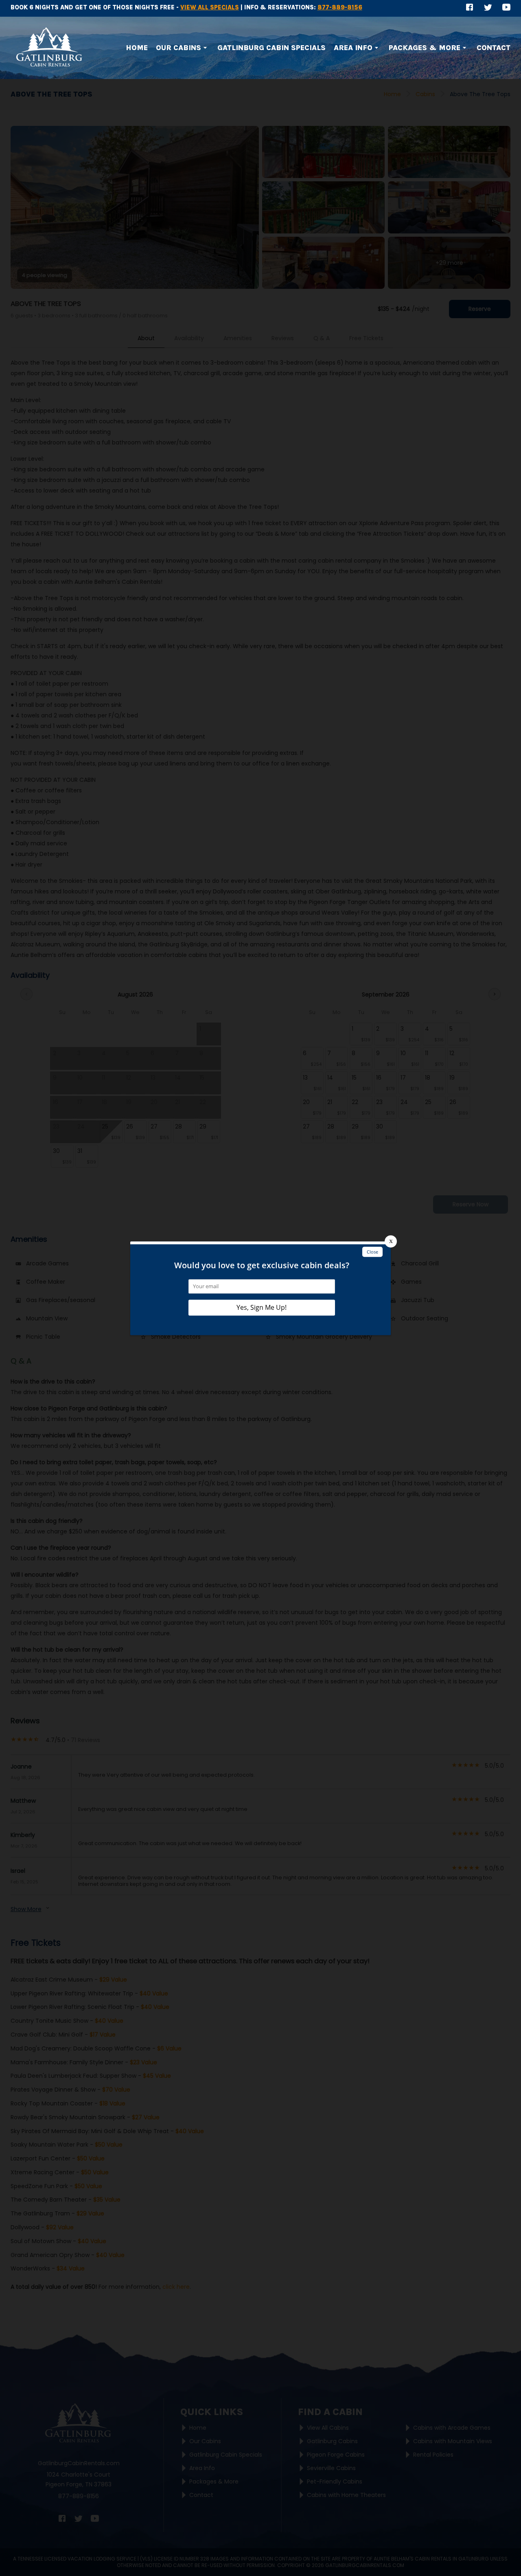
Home (137, 48)
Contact (494, 48)
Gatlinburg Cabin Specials (271, 48)
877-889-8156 (340, 7)
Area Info (353, 48)
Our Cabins (178, 48)
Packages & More (425, 48)
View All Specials (210, 7)
